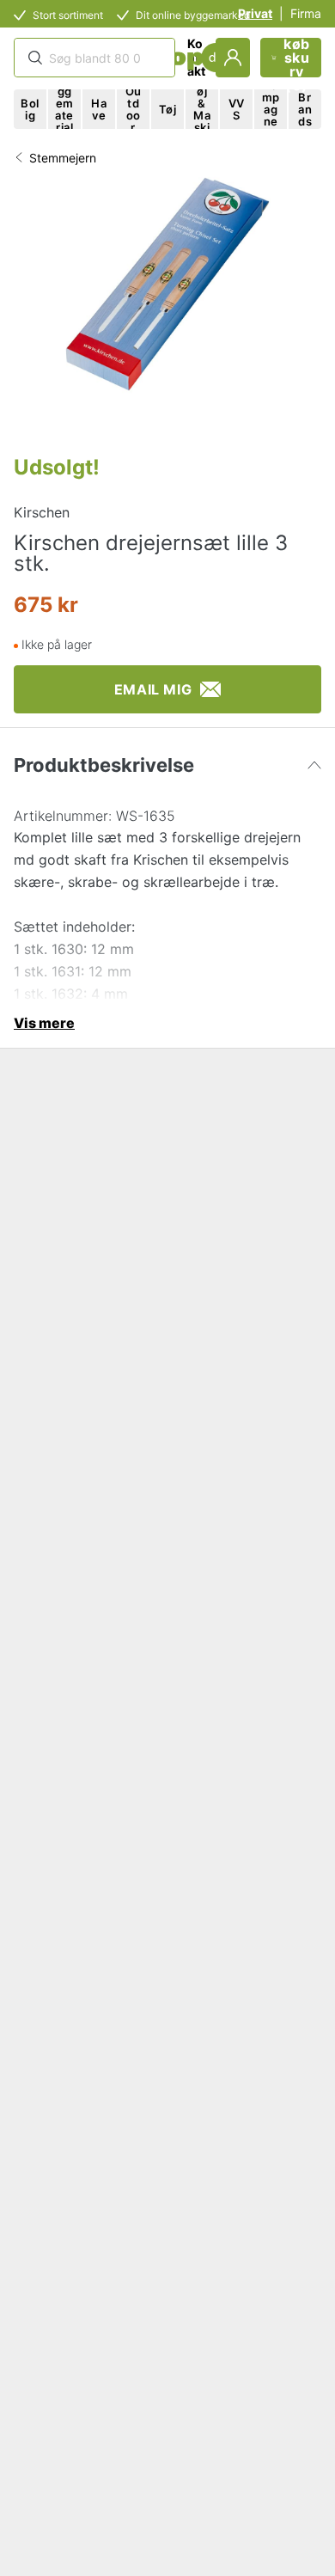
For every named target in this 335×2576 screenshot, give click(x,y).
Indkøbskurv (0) (297, 58)
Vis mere (44, 1023)
